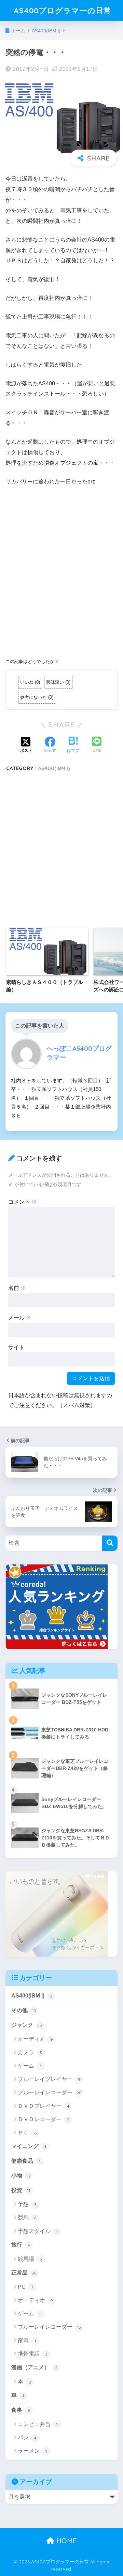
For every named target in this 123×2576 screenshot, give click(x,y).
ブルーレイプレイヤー (49, 2079)
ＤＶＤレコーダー (44, 2119)
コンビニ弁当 (38, 2424)
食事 (21, 2410)
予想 (27, 2204)
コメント (23, 1202)
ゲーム (30, 2066)
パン (27, 2438)
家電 (27, 2340)
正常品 (24, 2273)
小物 (21, 2176)
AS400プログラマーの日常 (63, 10)
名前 (17, 1288)
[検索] (110, 1543)
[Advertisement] (61, 577)
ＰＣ (27, 2133)
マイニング (29, 2146)
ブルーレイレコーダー (50, 2092)
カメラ (30, 2053)
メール (20, 1318)
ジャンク (27, 2025)
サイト (16, 1347)
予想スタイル (38, 2231)
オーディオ (35, 2039)
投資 (21, 2190)
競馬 (27, 2217)
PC (25, 2287)
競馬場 (30, 2259)
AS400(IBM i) (54, 768)
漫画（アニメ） (34, 2367)
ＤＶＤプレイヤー (44, 2106)
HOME (66, 2541)
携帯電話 (33, 2354)
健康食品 (26, 2161)
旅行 (21, 2245)
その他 (24, 2010)
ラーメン (32, 2451)
